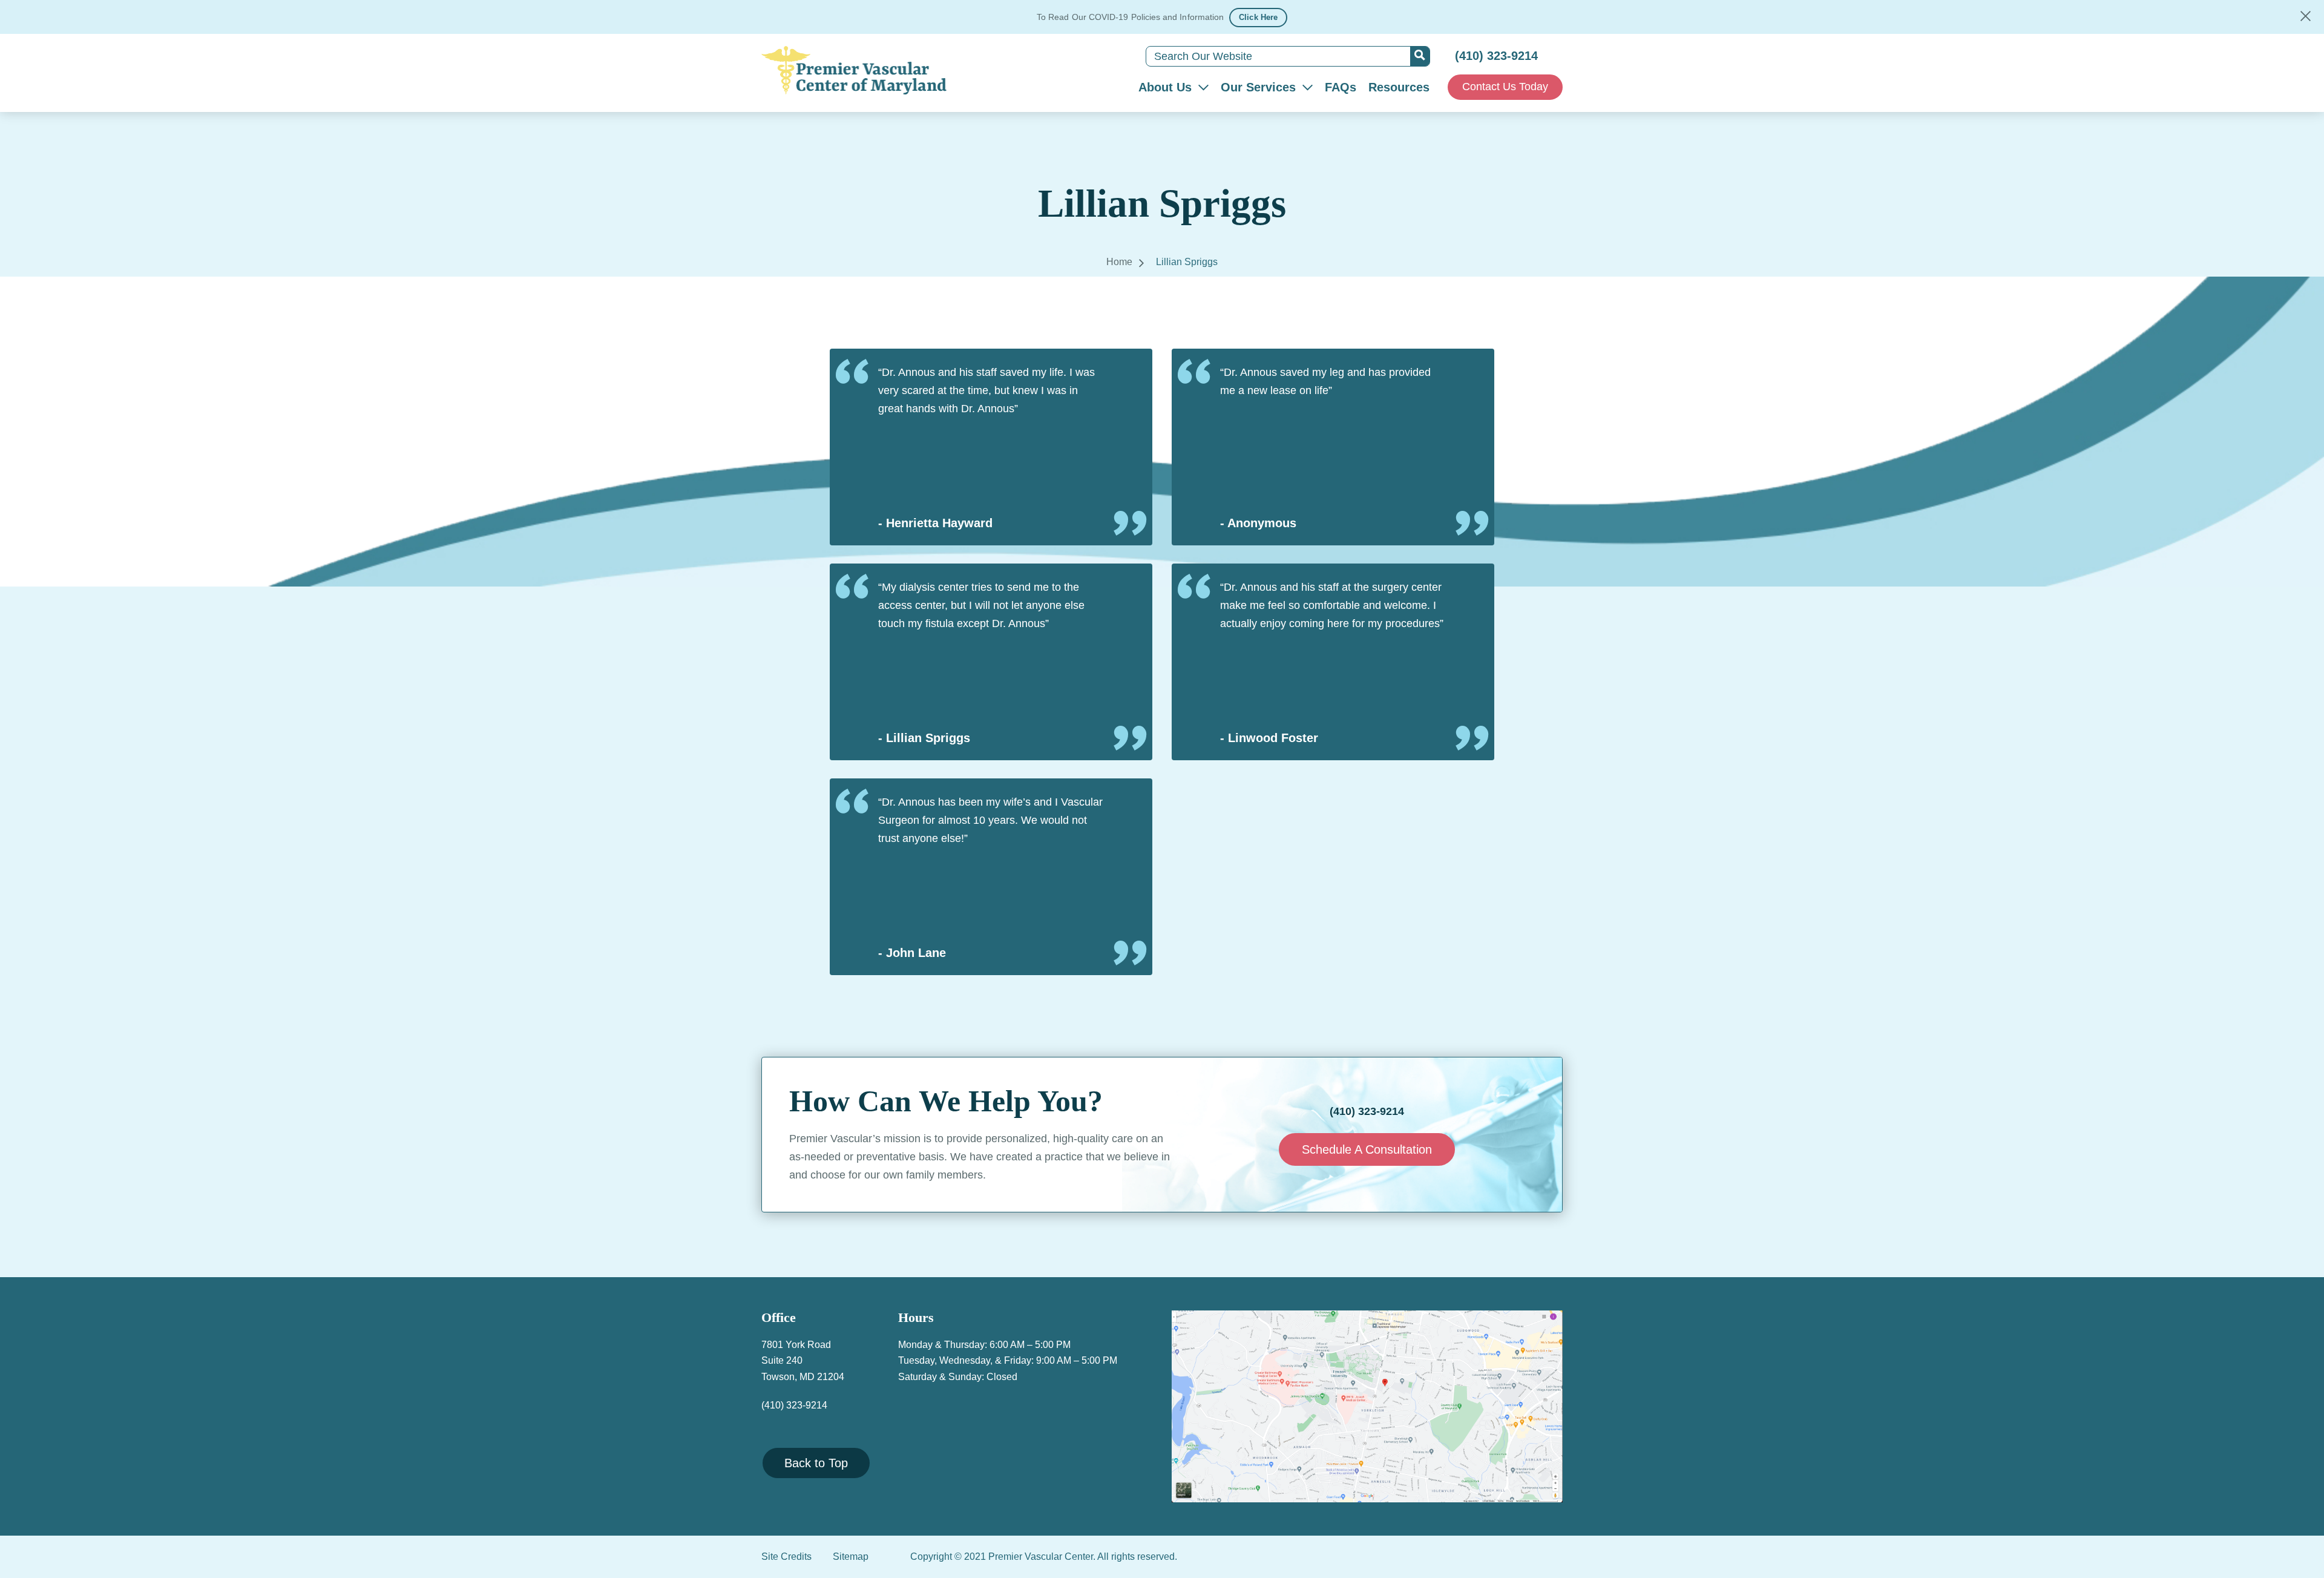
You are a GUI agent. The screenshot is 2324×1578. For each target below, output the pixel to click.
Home (1119, 262)
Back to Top (816, 1463)
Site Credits (786, 1557)
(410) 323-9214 (1496, 56)
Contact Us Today (1505, 87)
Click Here (1258, 17)
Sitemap (851, 1557)
